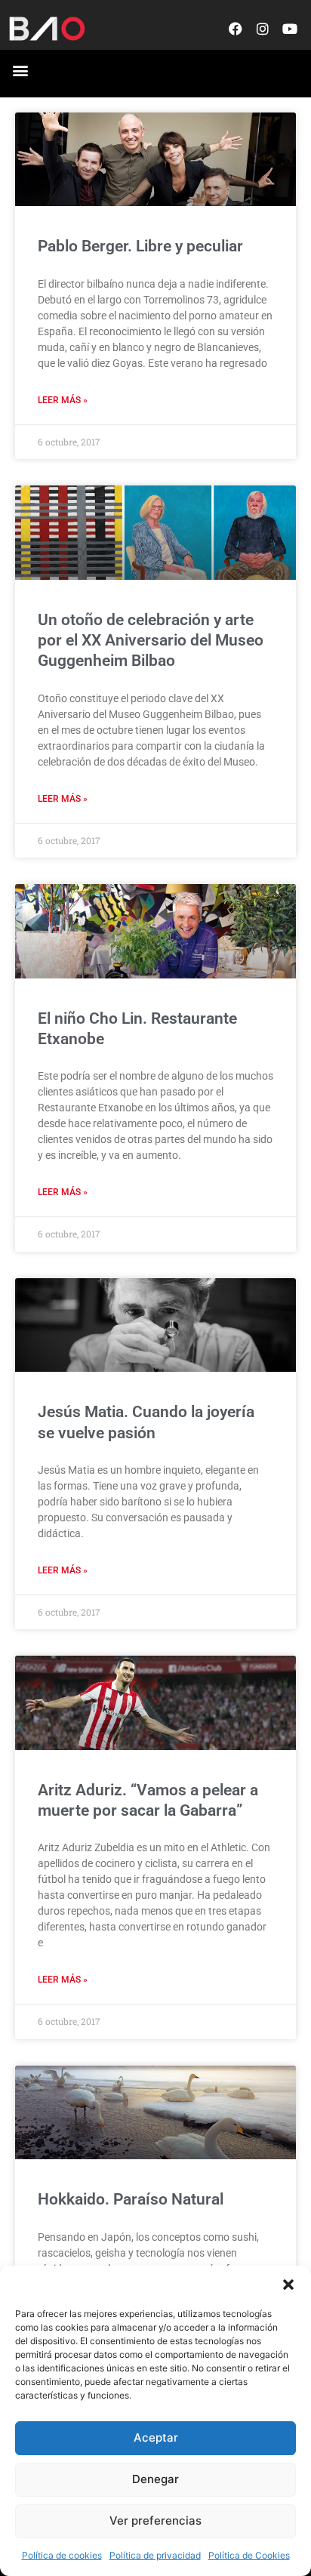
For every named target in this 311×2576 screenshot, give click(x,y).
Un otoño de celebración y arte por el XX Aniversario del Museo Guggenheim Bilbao (151, 641)
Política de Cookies (249, 2555)
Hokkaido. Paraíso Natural (131, 2199)
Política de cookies (62, 2555)
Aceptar (156, 2437)
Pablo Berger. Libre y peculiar (140, 246)
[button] (288, 2285)
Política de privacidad (155, 2555)
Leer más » (63, 400)
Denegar (155, 2479)
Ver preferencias (155, 2521)
